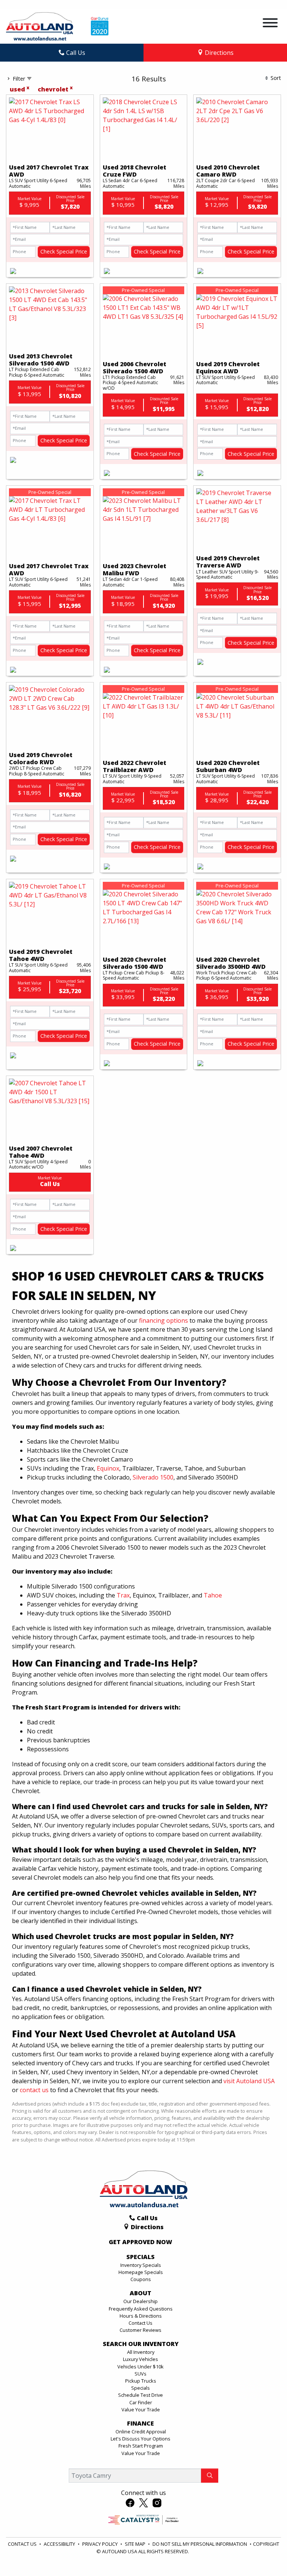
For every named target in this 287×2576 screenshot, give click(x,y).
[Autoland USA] (40, 26)
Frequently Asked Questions (141, 2309)
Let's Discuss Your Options (141, 2439)
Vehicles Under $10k (141, 2367)
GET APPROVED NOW (141, 2242)
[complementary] (265, 2554)
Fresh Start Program (141, 2446)
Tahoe (213, 1595)
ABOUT (141, 2293)
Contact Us (141, 2323)
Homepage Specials (141, 2272)
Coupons (141, 2279)
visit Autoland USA (249, 2081)
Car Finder (141, 2402)
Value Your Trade (141, 2409)
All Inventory (141, 2352)
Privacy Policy (101, 2544)
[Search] (210, 2476)
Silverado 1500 (153, 1477)
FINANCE (141, 2424)
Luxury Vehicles (141, 2359)
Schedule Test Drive (141, 2395)
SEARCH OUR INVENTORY (141, 2344)
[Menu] (270, 24)
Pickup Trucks (141, 2381)
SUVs (141, 2374)
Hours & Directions (141, 2316)
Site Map (136, 2544)
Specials (141, 2388)
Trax (123, 1595)
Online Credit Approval (141, 2432)
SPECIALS (141, 2257)
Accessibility (60, 2544)
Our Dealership (141, 2301)
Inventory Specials (141, 2265)
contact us (34, 2090)
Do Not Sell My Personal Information (200, 2544)
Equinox (108, 1468)
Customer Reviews (141, 2330)
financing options (163, 1320)
